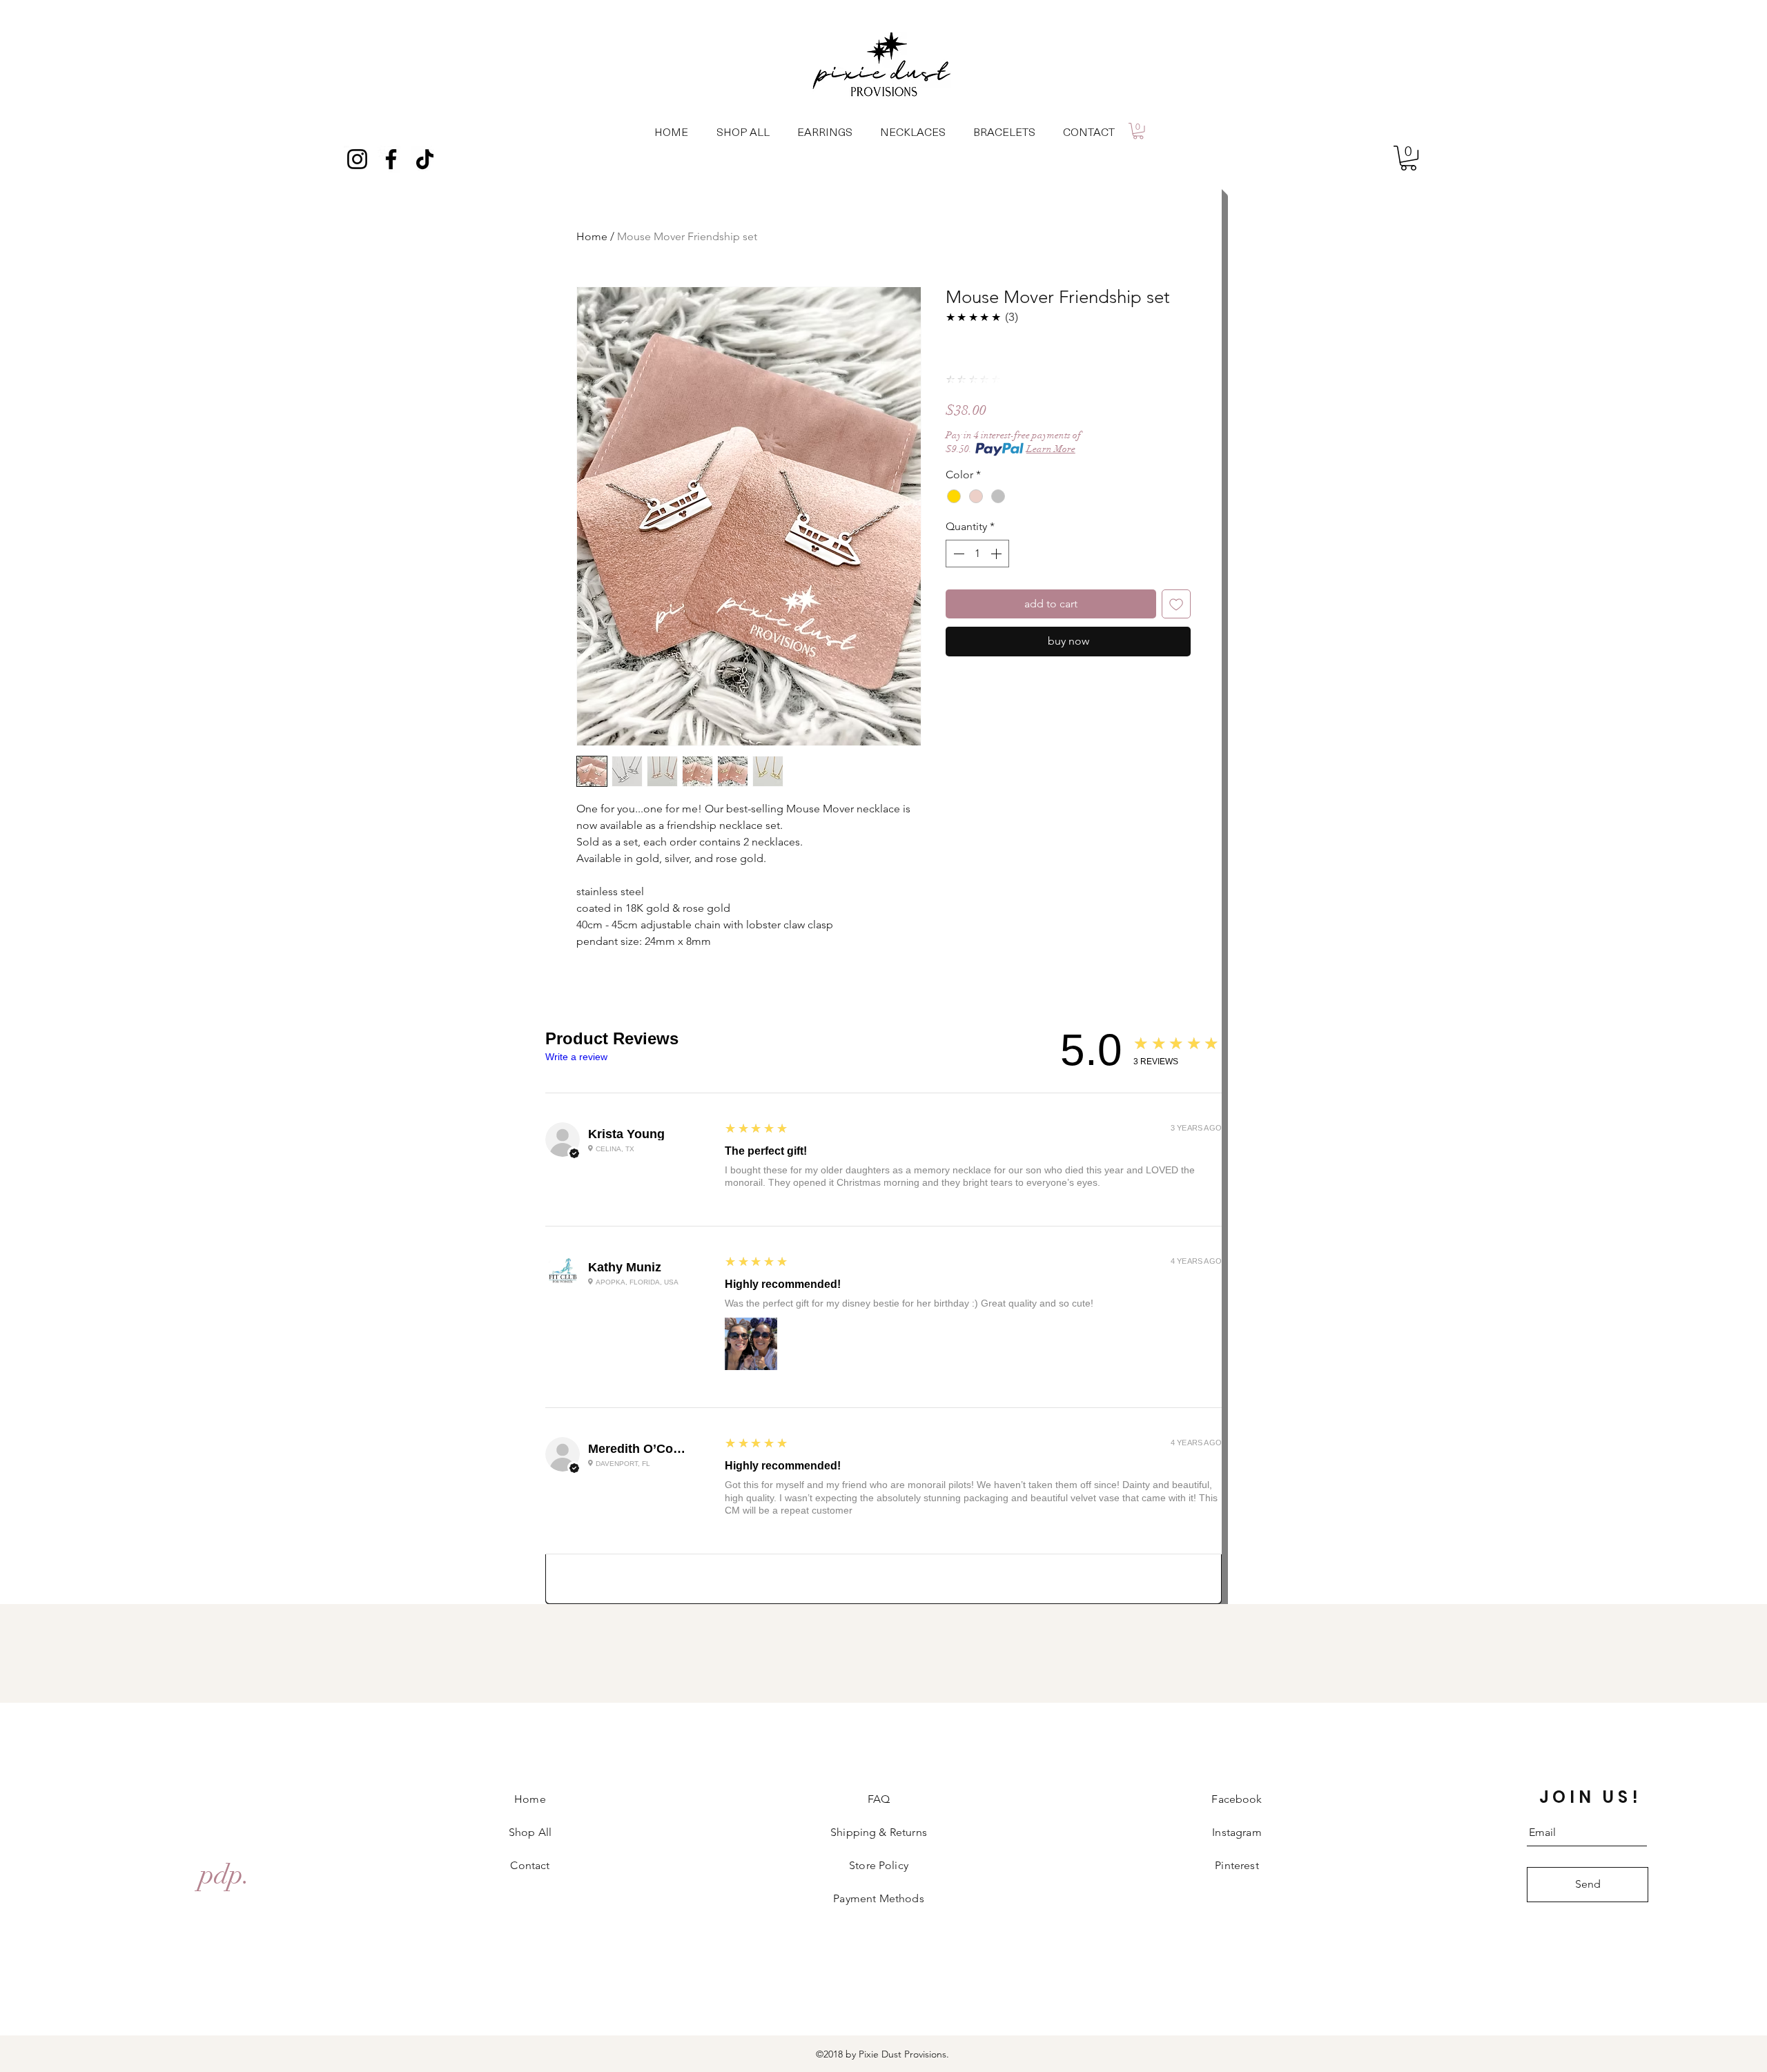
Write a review (576, 1057)
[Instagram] (357, 159)
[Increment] (997, 554)
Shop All (530, 1832)
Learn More (1051, 449)
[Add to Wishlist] (1176, 604)
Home (592, 236)
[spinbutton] (977, 554)
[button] (1138, 131)
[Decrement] (957, 554)
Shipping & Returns (879, 1832)
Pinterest (1237, 1865)
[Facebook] (391, 159)
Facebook (1237, 1799)
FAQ (879, 1799)
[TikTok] (425, 159)
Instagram (1237, 1832)
